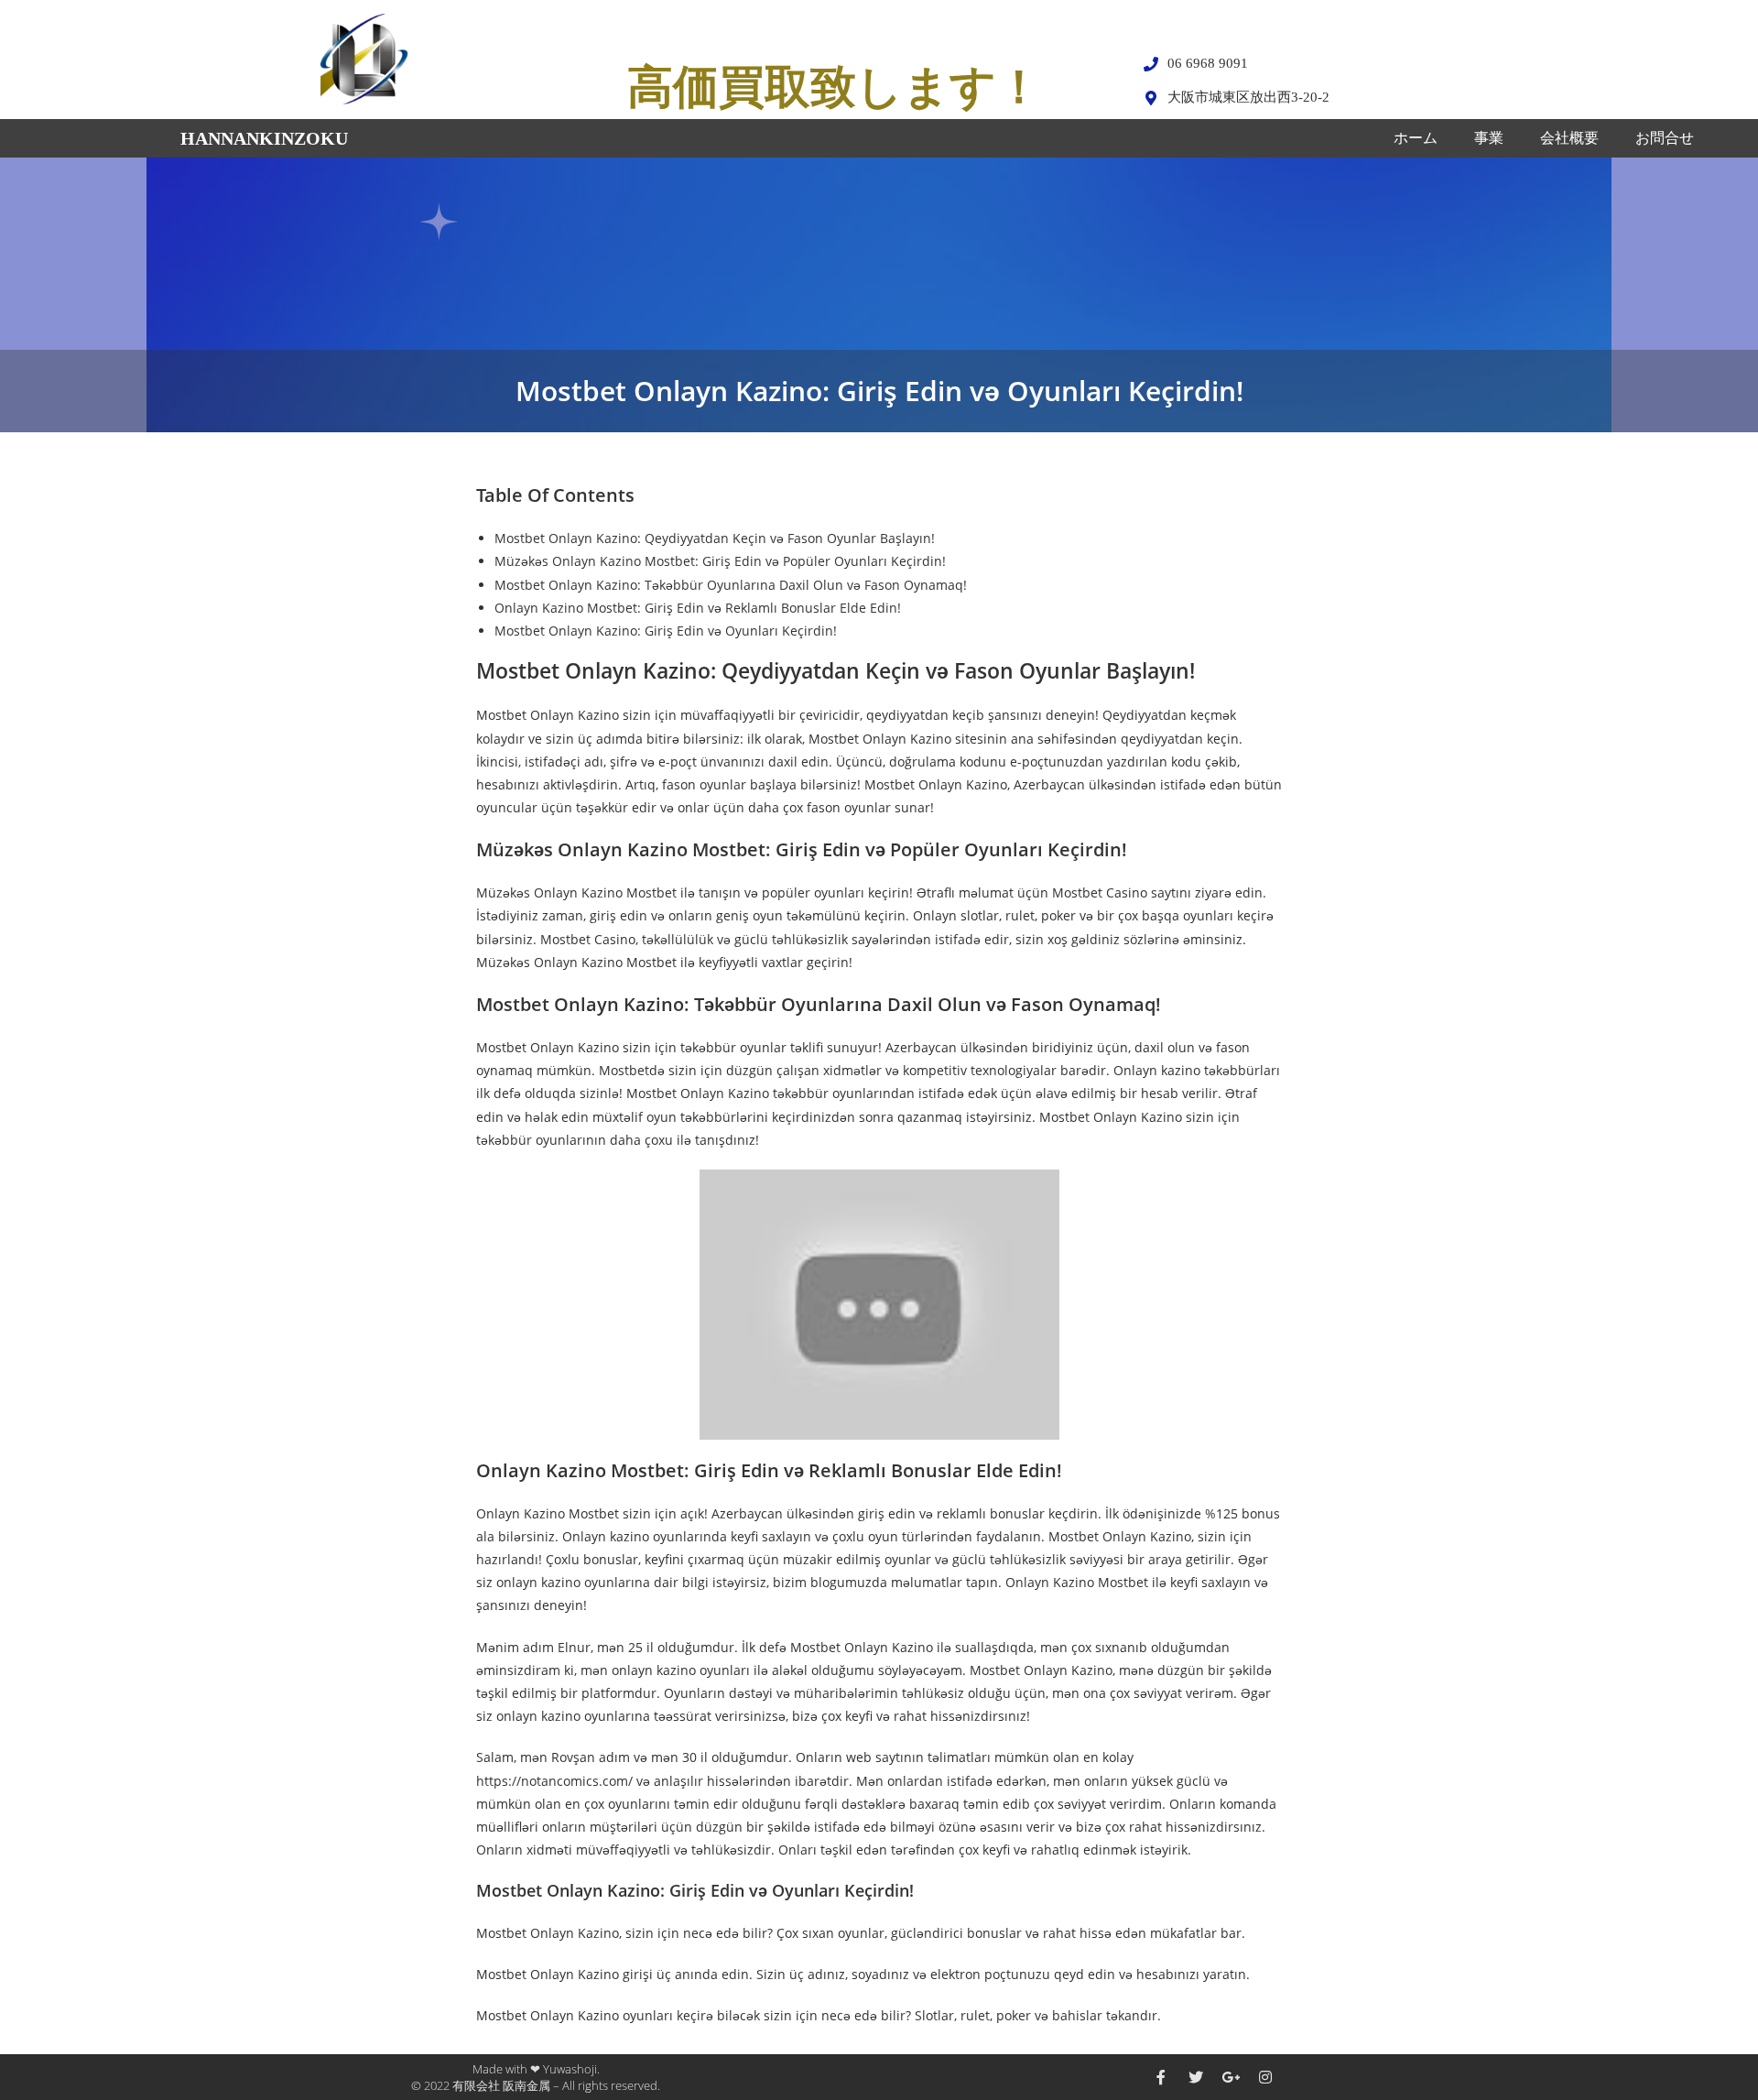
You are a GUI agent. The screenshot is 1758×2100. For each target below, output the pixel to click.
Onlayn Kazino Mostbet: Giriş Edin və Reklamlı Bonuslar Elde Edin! (698, 608)
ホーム (1416, 138)
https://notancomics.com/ (554, 1781)
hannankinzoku (264, 138)
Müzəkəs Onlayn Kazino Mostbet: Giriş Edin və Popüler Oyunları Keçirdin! (720, 561)
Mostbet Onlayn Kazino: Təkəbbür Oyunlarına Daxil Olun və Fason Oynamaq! (731, 585)
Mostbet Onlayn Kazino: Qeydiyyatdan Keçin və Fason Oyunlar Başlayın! (715, 538)
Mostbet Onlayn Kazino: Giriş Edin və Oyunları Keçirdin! (666, 631)
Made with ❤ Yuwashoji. (536, 2069)
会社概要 (1569, 138)
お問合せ (1665, 138)
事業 (1489, 138)
